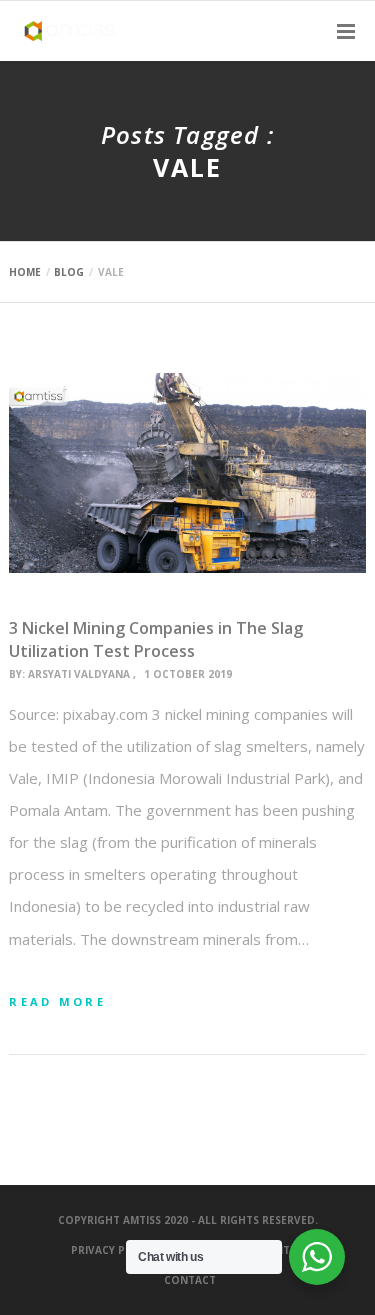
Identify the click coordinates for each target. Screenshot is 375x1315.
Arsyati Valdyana (79, 674)
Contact (190, 1280)
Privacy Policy (113, 1250)
